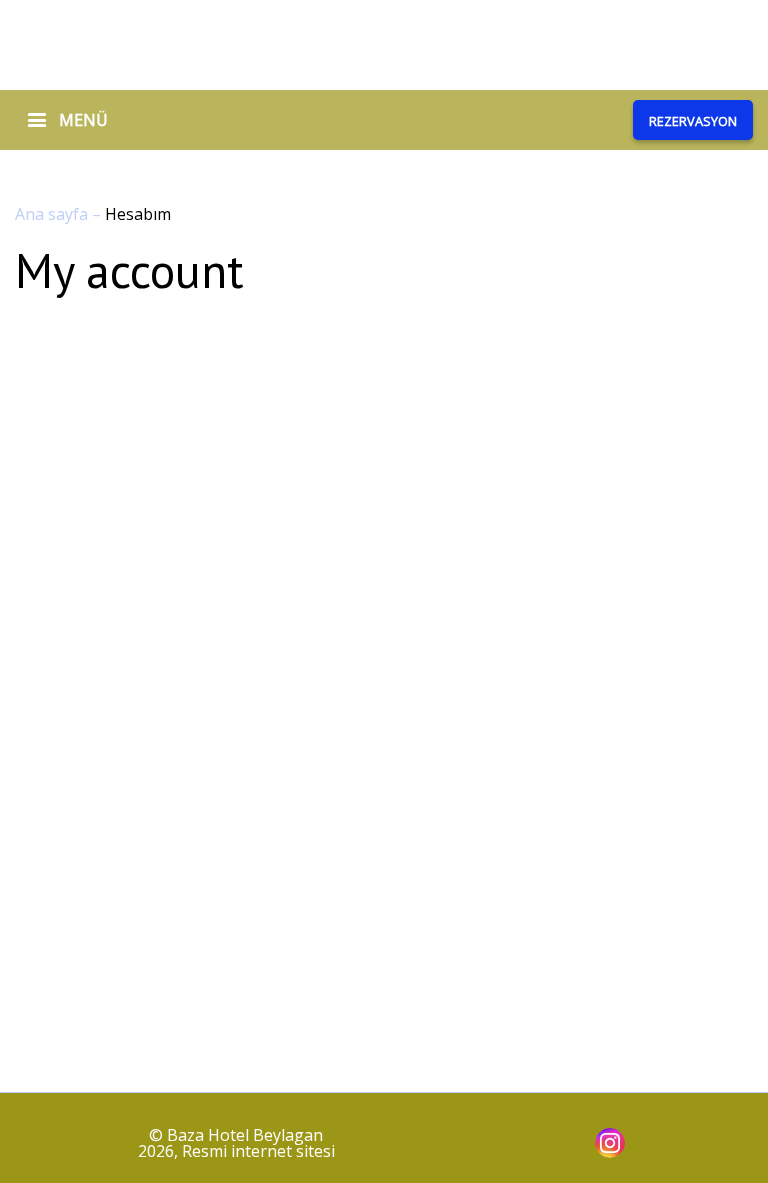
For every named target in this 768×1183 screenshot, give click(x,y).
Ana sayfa (53, 214)
